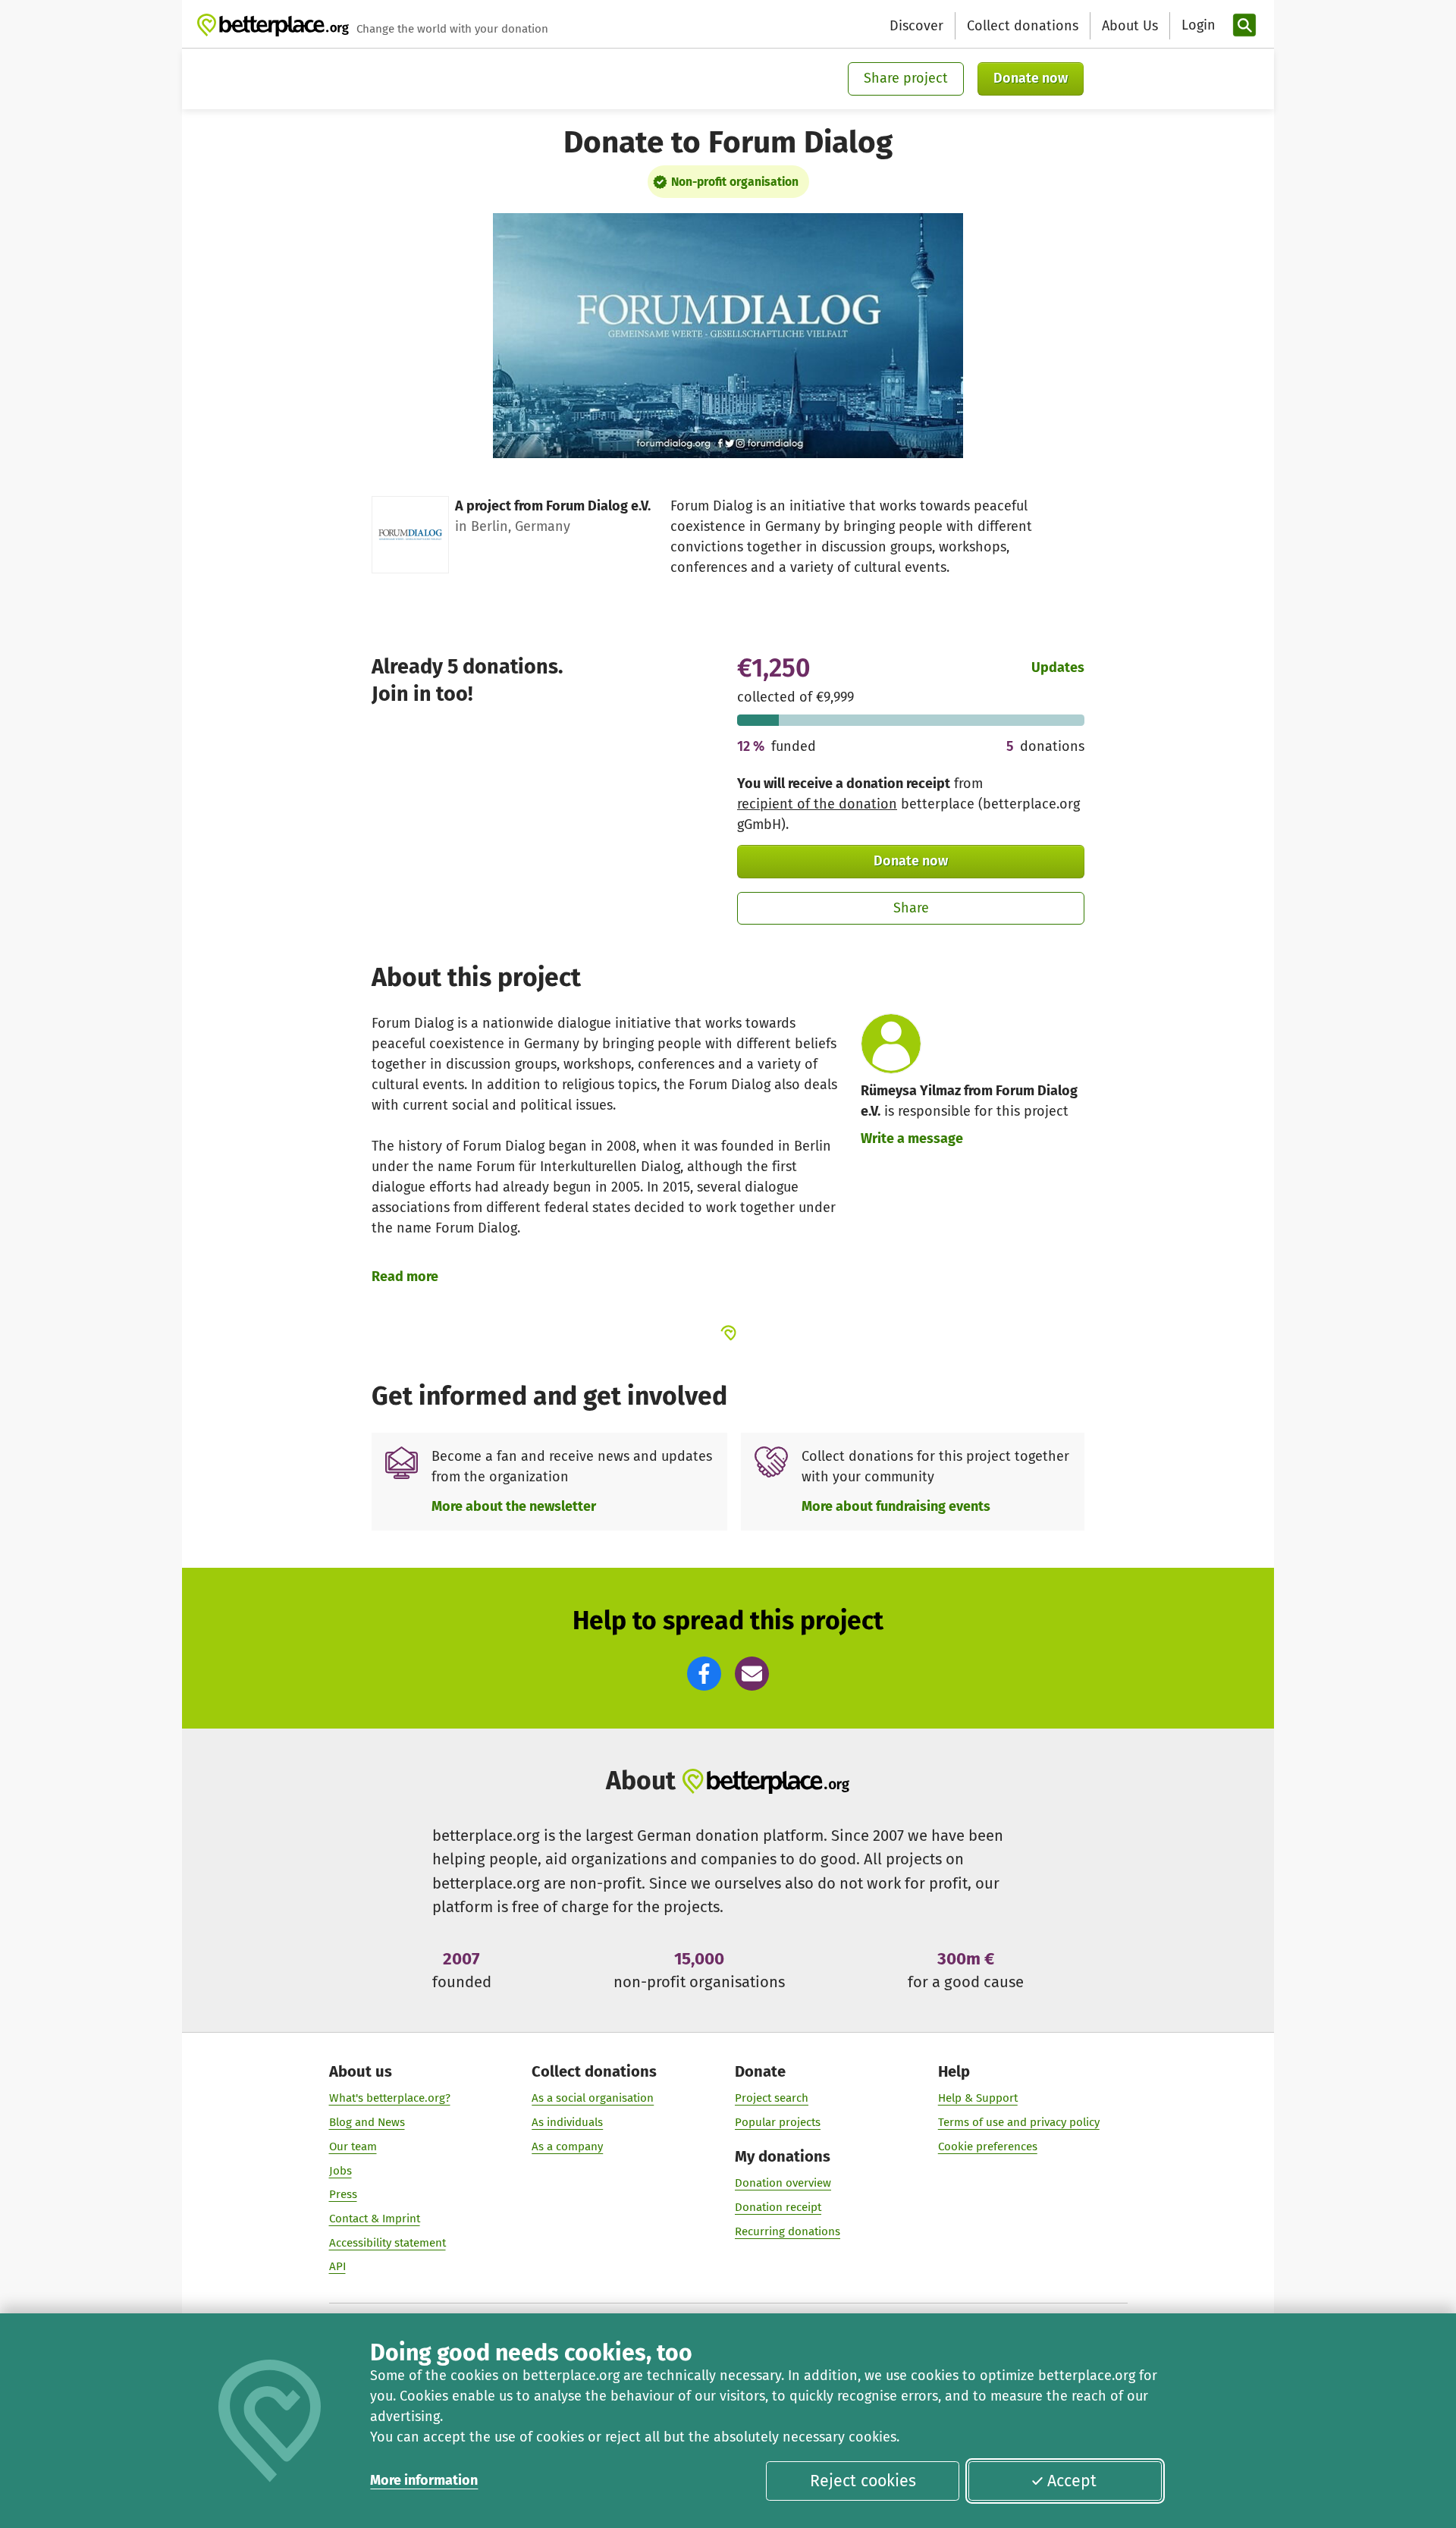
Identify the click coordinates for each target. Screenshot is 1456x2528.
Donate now (1031, 78)
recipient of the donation (817, 804)
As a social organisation (593, 2098)
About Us (1130, 26)
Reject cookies (863, 2481)
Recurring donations (788, 2231)
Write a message (912, 1138)
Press (343, 2194)
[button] (704, 1674)
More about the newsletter (514, 1506)
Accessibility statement (388, 2243)
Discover (916, 26)
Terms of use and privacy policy (1019, 2122)
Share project (906, 78)
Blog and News (367, 2122)
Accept (1072, 2481)
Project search (772, 2098)
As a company (567, 2146)
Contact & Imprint (375, 2219)
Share (911, 908)
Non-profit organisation (735, 182)
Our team (353, 2146)
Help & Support (978, 2098)
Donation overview (783, 2183)
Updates (1058, 667)
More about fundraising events (896, 1506)
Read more (405, 1277)
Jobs (340, 2171)
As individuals (567, 2122)
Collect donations (1023, 26)
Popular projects (778, 2122)
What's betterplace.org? (390, 2098)
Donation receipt (778, 2207)
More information (424, 2480)
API (337, 2266)
